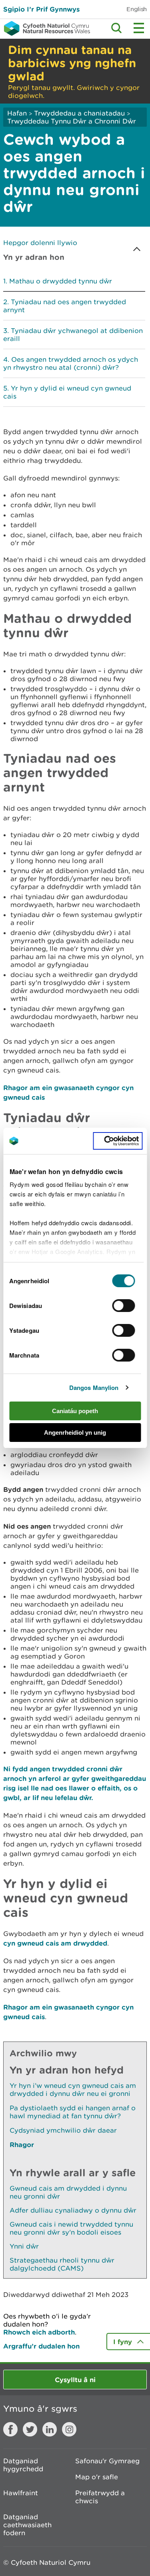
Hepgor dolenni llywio (40, 243)
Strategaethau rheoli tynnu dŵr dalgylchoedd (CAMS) (62, 2264)
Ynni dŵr (24, 2246)
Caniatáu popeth (75, 1411)
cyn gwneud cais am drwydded (55, 1943)
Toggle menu (139, 28)
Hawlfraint (21, 2493)
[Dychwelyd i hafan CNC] (45, 28)
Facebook (10, 2429)
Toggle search (116, 28)
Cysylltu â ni (75, 2380)
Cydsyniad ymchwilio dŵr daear (63, 2130)
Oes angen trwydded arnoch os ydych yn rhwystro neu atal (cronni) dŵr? (71, 363)
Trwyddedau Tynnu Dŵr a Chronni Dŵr (72, 121)
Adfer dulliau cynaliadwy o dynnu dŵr (73, 2210)
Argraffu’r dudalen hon (41, 2346)
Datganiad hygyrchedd (23, 2465)
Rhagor (22, 2144)
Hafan (17, 113)
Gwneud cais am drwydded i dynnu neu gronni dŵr (68, 2192)
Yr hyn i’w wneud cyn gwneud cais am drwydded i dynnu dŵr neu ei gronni (73, 2090)
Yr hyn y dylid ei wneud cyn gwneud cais (67, 392)
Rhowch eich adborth (39, 2332)
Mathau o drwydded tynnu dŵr (61, 281)
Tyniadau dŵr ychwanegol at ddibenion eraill (73, 335)
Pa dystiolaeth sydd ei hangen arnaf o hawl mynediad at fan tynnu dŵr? (73, 2112)
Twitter (30, 2429)
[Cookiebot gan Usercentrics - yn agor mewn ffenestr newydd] (118, 1141)
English (137, 9)
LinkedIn (50, 2429)
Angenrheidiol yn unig (75, 1433)
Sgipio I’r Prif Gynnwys (41, 9)
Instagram (69, 2429)
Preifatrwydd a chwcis (100, 2497)
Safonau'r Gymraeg (107, 2461)
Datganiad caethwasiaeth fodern (27, 2525)
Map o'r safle (97, 2477)
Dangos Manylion (94, 1388)
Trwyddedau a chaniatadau (79, 113)
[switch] (124, 1306)
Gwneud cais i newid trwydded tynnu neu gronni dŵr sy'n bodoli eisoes (71, 2228)
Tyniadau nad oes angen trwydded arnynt (65, 306)
